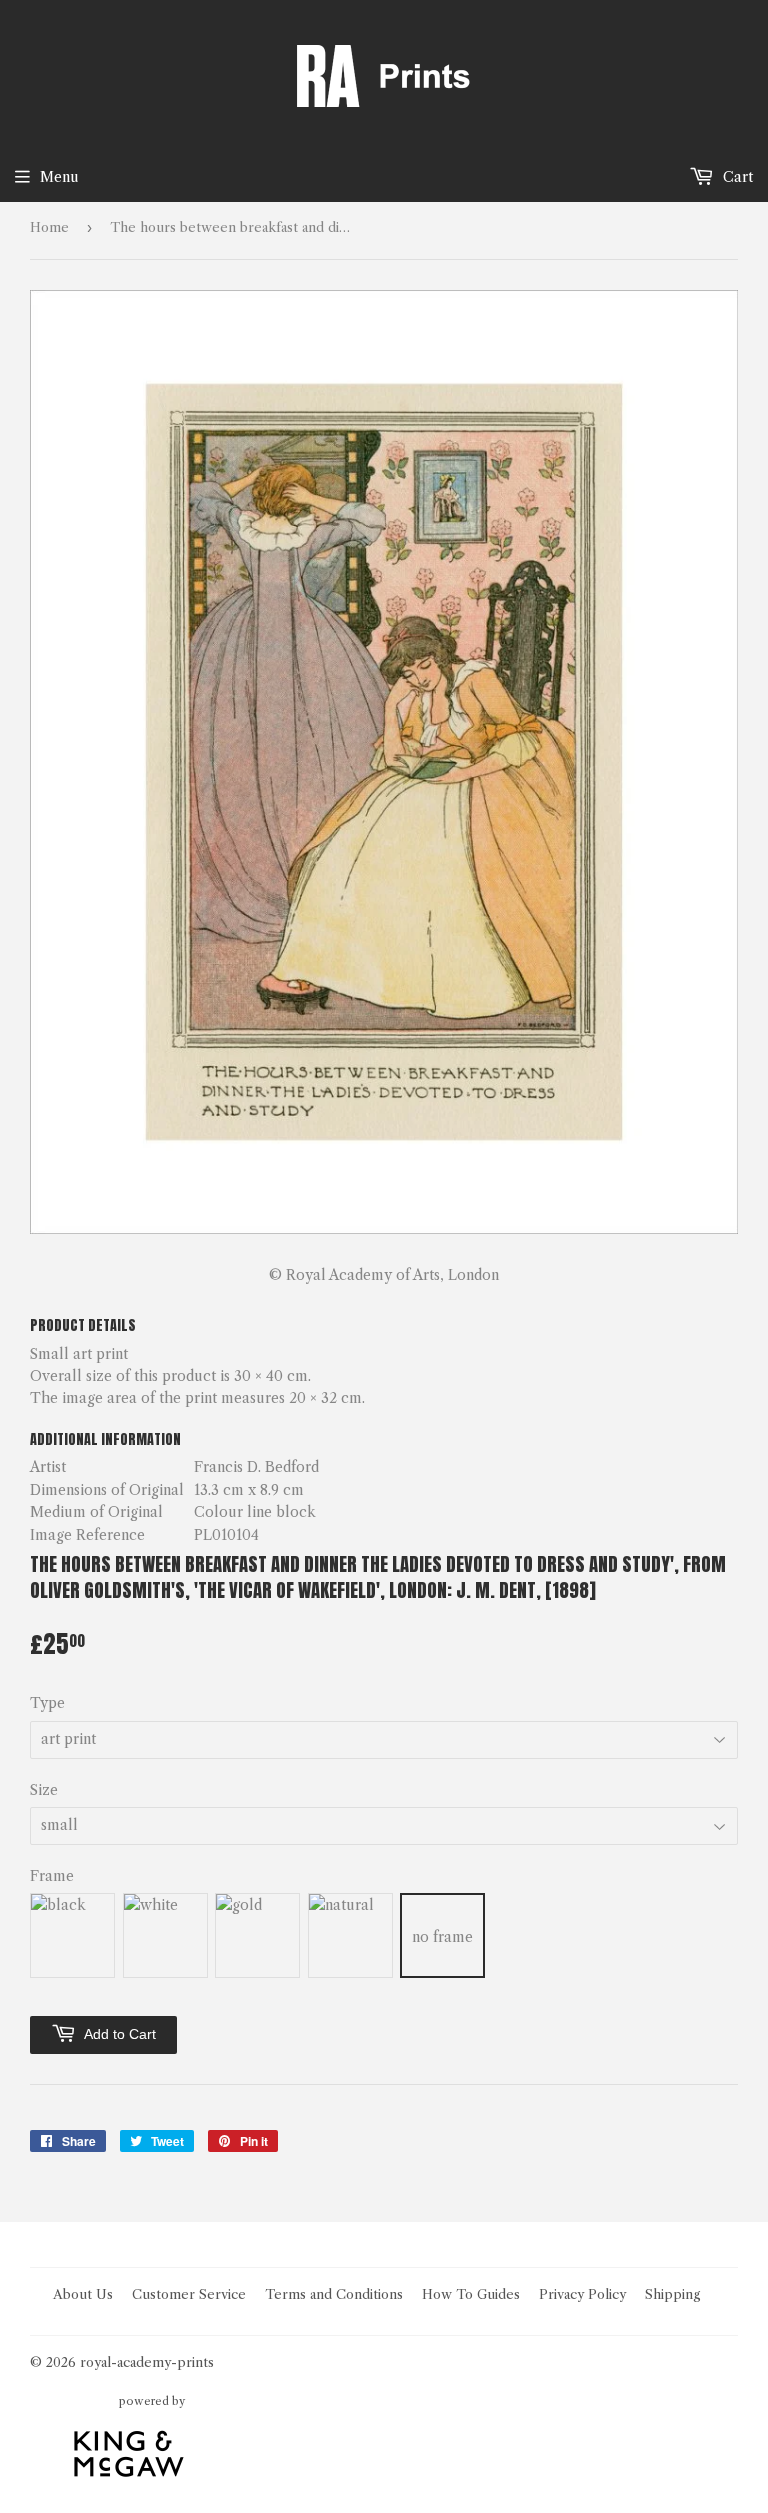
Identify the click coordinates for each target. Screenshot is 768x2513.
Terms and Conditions (334, 2294)
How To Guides (471, 2294)
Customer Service (189, 2294)
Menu (59, 177)
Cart (736, 177)
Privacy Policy (582, 2294)
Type (47, 1703)
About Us (83, 2294)
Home (49, 227)
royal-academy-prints (147, 2362)
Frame (52, 1876)
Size (44, 1790)
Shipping (673, 2294)
